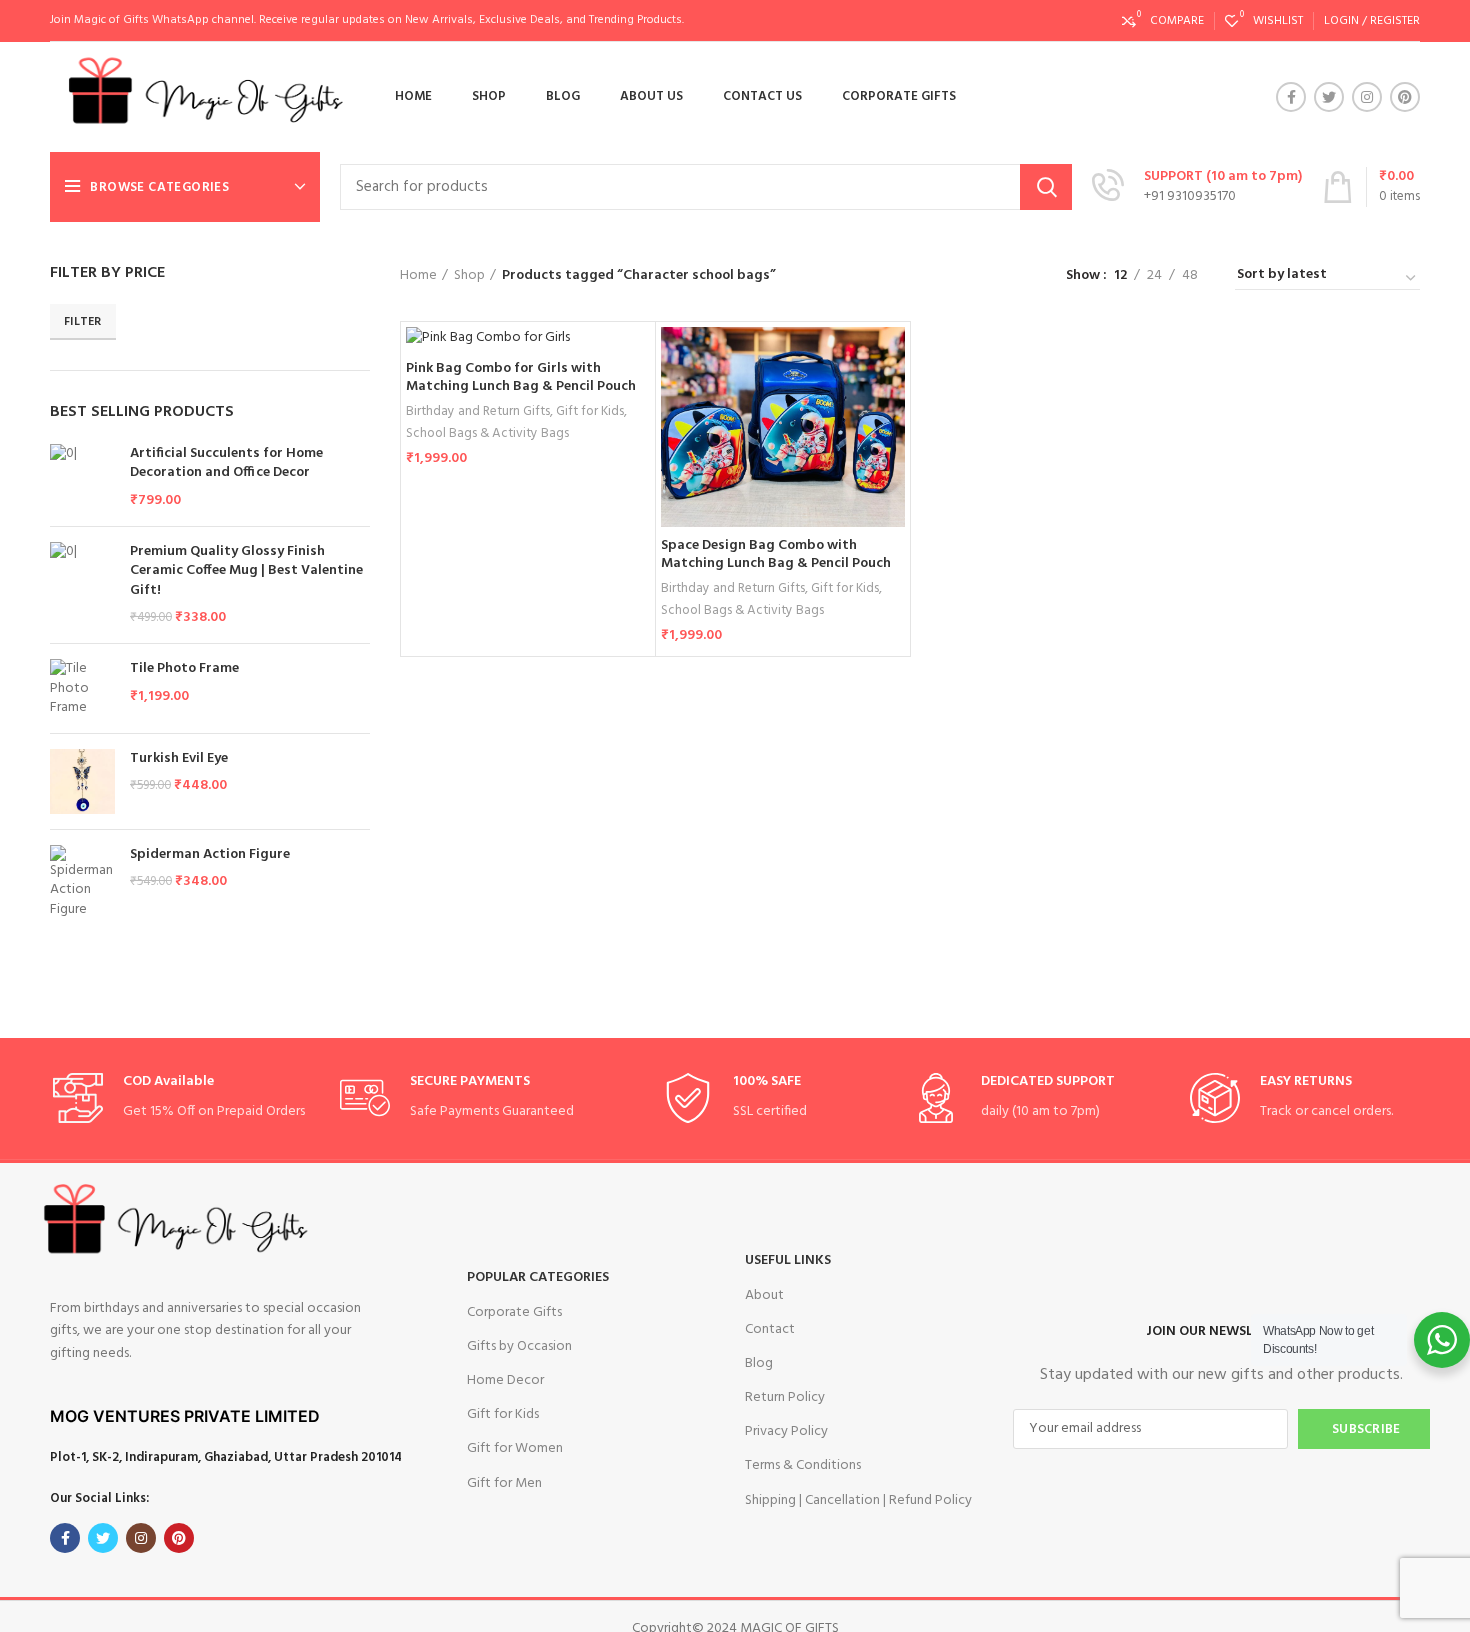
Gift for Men (504, 1483)
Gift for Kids (590, 411)
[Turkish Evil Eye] (82, 781)
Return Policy (785, 1397)
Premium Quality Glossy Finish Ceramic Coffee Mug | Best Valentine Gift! (246, 571)
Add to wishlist (890, 449)
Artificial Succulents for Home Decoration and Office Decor (226, 463)
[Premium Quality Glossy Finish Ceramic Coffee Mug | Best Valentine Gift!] (82, 585)
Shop (469, 276)
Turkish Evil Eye (179, 759)
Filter (83, 322)
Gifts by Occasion (519, 1346)
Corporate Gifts (514, 1312)
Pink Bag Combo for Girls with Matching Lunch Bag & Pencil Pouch (521, 377)
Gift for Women (515, 1448)
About (764, 1295)
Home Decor (505, 1380)
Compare (890, 359)
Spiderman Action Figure (210, 855)
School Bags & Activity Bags (487, 433)
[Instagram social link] (1367, 97)
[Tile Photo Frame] (82, 688)
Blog (759, 1363)
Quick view (890, 404)
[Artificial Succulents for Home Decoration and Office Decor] (82, 477)
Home (418, 276)
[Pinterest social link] (1405, 97)
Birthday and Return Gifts (478, 411)
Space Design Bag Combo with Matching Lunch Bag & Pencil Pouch (776, 554)
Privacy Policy (786, 1431)
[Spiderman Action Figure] (82, 882)
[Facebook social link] (1291, 97)
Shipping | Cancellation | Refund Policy (858, 1500)
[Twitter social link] (1329, 97)
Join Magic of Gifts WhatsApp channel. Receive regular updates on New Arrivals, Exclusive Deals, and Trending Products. (367, 20)
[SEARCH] (1046, 187)
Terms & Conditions (803, 1465)
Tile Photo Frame (184, 669)
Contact (770, 1329)
